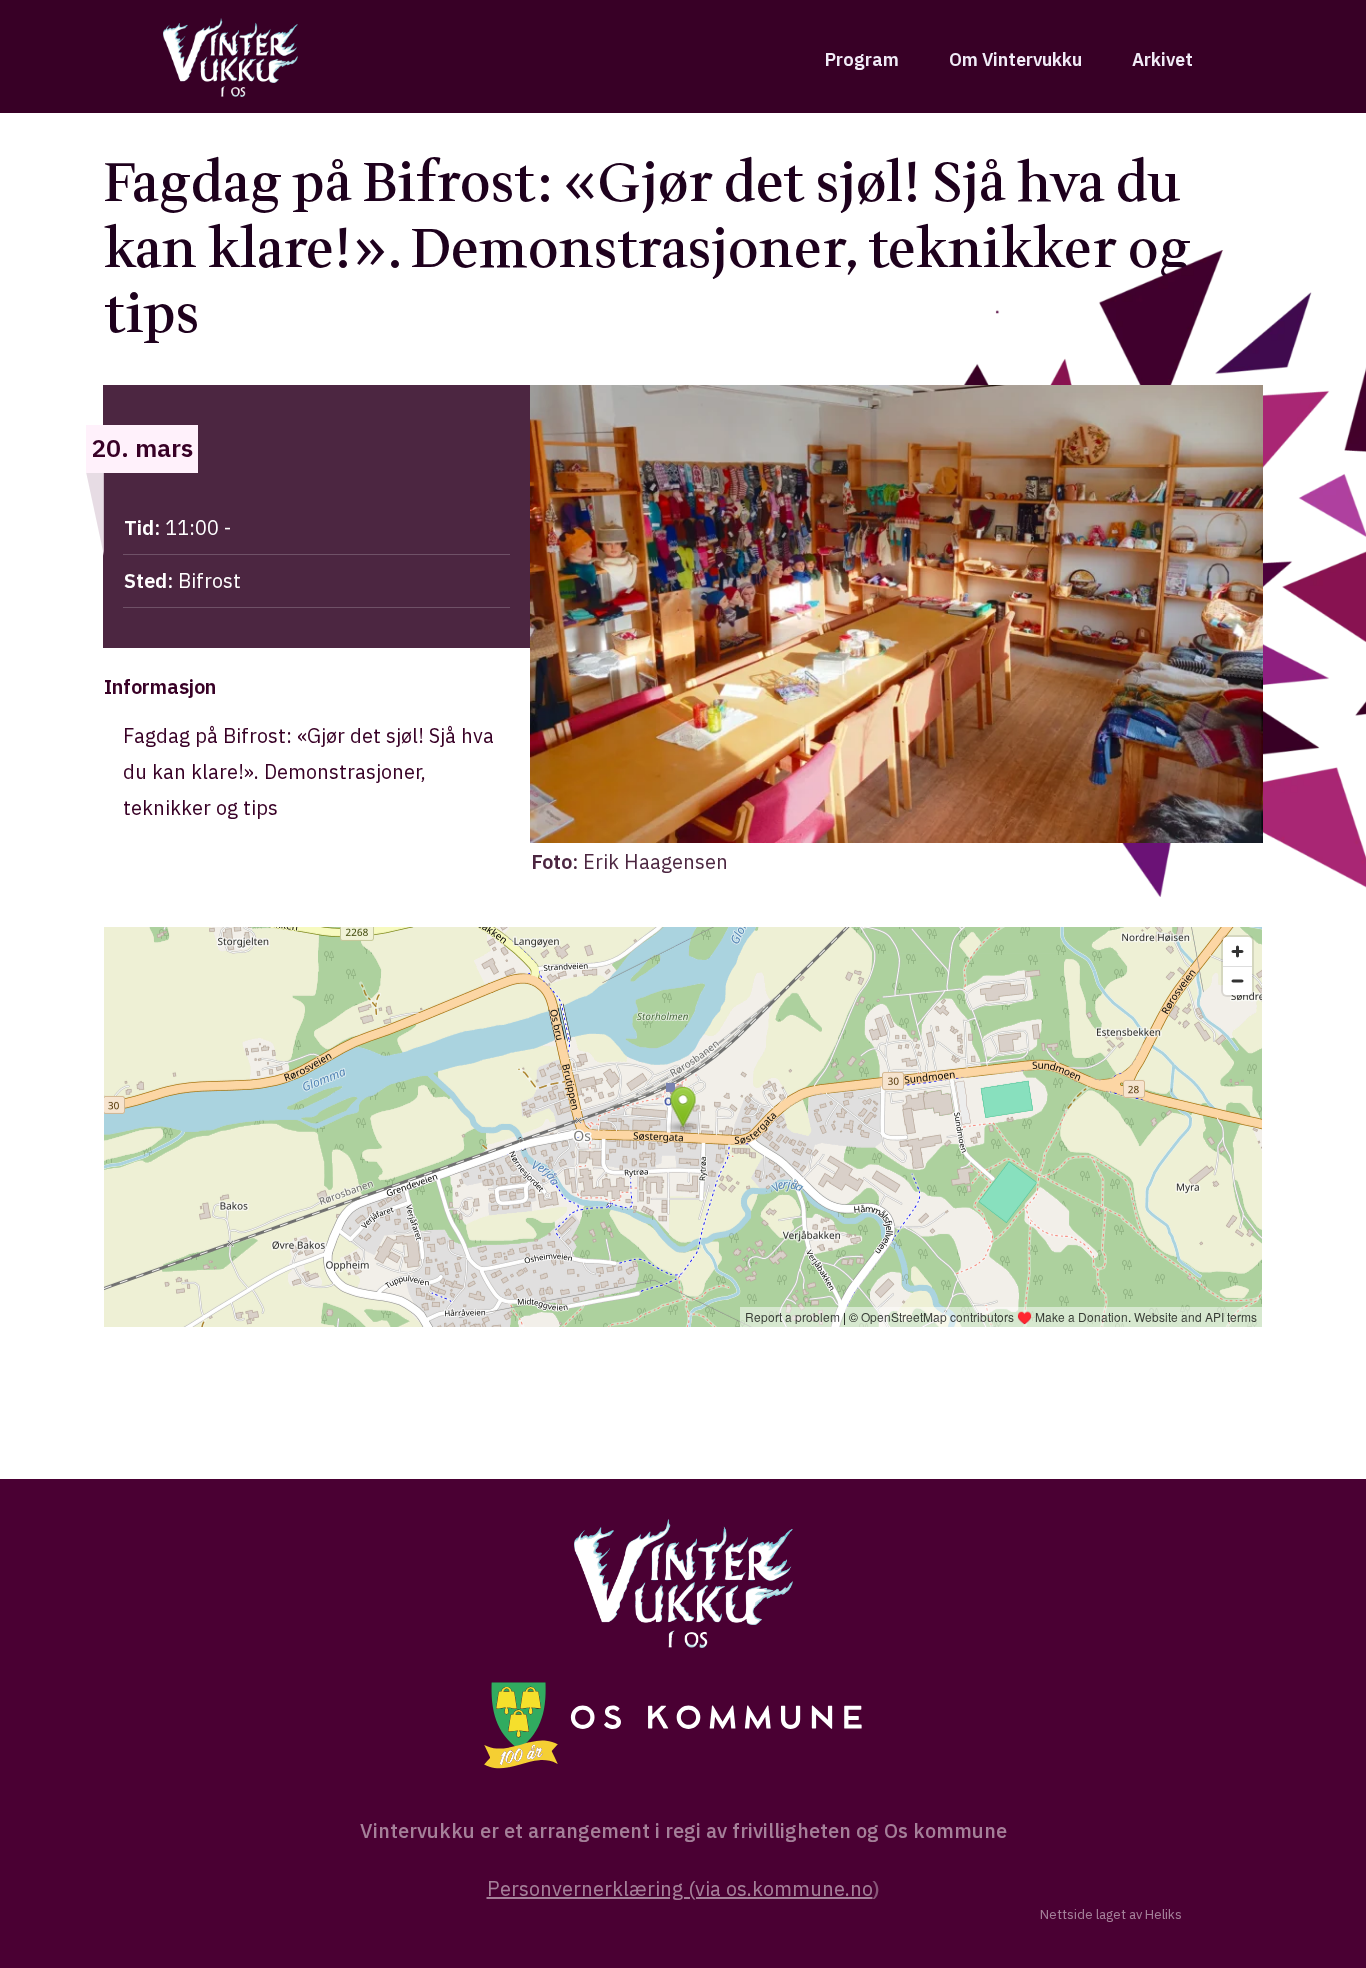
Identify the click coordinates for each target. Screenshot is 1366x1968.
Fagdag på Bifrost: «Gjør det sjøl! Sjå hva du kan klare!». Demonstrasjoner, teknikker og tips (647, 249)
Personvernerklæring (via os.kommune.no (680, 1888)
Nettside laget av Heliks (1111, 1914)
